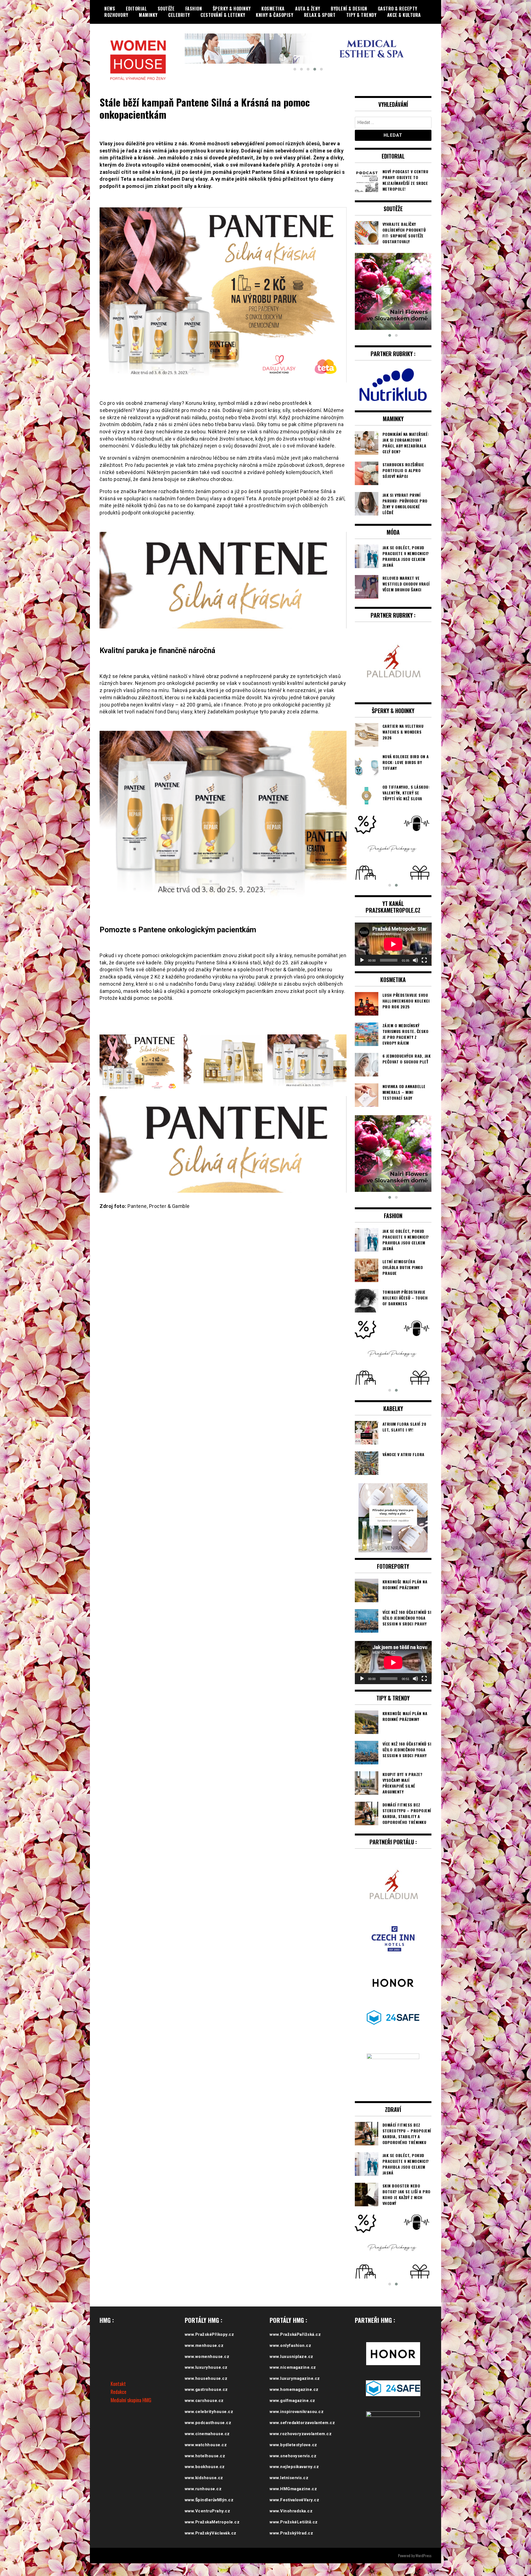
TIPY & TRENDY (361, 15)
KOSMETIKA (273, 9)
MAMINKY (148, 15)
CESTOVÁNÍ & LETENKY (223, 15)
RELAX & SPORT (320, 15)
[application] (393, 957)
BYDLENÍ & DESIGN (349, 9)
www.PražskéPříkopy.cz (209, 2347)
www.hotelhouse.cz (205, 2469)
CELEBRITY (179, 15)
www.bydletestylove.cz (293, 2458)
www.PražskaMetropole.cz (212, 2535)
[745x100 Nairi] (308, 50)
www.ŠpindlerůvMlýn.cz (209, 2513)
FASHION (194, 9)
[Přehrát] (362, 973)
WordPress (423, 2568)
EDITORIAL (136, 9)
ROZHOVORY (116, 15)
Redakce (119, 2405)
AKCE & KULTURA (404, 15)
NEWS (110, 9)
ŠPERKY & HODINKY (232, 9)
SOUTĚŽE (166, 9)
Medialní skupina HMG (131, 2413)
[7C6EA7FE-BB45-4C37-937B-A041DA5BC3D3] (393, 1366)
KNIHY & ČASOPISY (274, 15)
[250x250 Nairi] (393, 291)
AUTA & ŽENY (308, 9)
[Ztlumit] (415, 973)
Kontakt (118, 2396)
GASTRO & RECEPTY (398, 9)
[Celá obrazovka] (424, 973)
